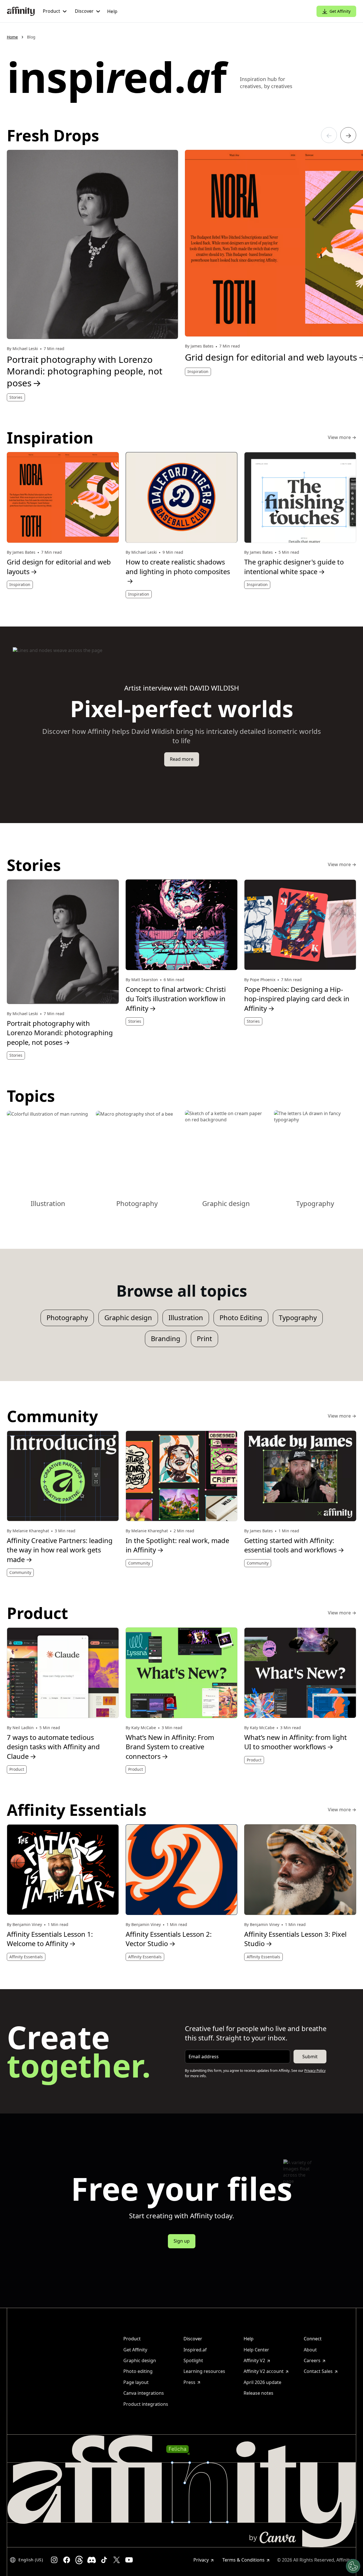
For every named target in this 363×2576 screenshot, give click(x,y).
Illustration (186, 1318)
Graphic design (128, 1318)
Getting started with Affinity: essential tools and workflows (294, 1545)
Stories (16, 397)
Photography (67, 1318)
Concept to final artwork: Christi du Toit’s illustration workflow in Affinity (176, 999)
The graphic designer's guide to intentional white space (294, 567)
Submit (310, 2057)
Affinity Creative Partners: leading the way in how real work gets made (60, 1550)
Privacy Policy (315, 2071)
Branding (166, 1339)
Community (20, 1572)
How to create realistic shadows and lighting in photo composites (178, 571)
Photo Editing (241, 1318)
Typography (298, 1318)
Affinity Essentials (26, 1957)
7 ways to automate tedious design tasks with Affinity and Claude (53, 1747)
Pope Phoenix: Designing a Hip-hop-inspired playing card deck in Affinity (297, 999)
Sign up (182, 2241)
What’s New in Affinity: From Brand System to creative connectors (170, 1747)
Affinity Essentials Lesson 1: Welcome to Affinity (50, 1939)
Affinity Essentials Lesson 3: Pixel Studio (295, 1939)
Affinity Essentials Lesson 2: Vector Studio (169, 1939)
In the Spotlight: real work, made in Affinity (177, 1545)
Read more (182, 759)
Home (12, 37)
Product (17, 1769)
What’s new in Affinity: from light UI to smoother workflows (296, 1742)
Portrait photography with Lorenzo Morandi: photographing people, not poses (85, 371)
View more (342, 438)
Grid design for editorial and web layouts (59, 567)
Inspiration (198, 371)
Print (204, 1339)
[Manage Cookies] (353, 2566)
